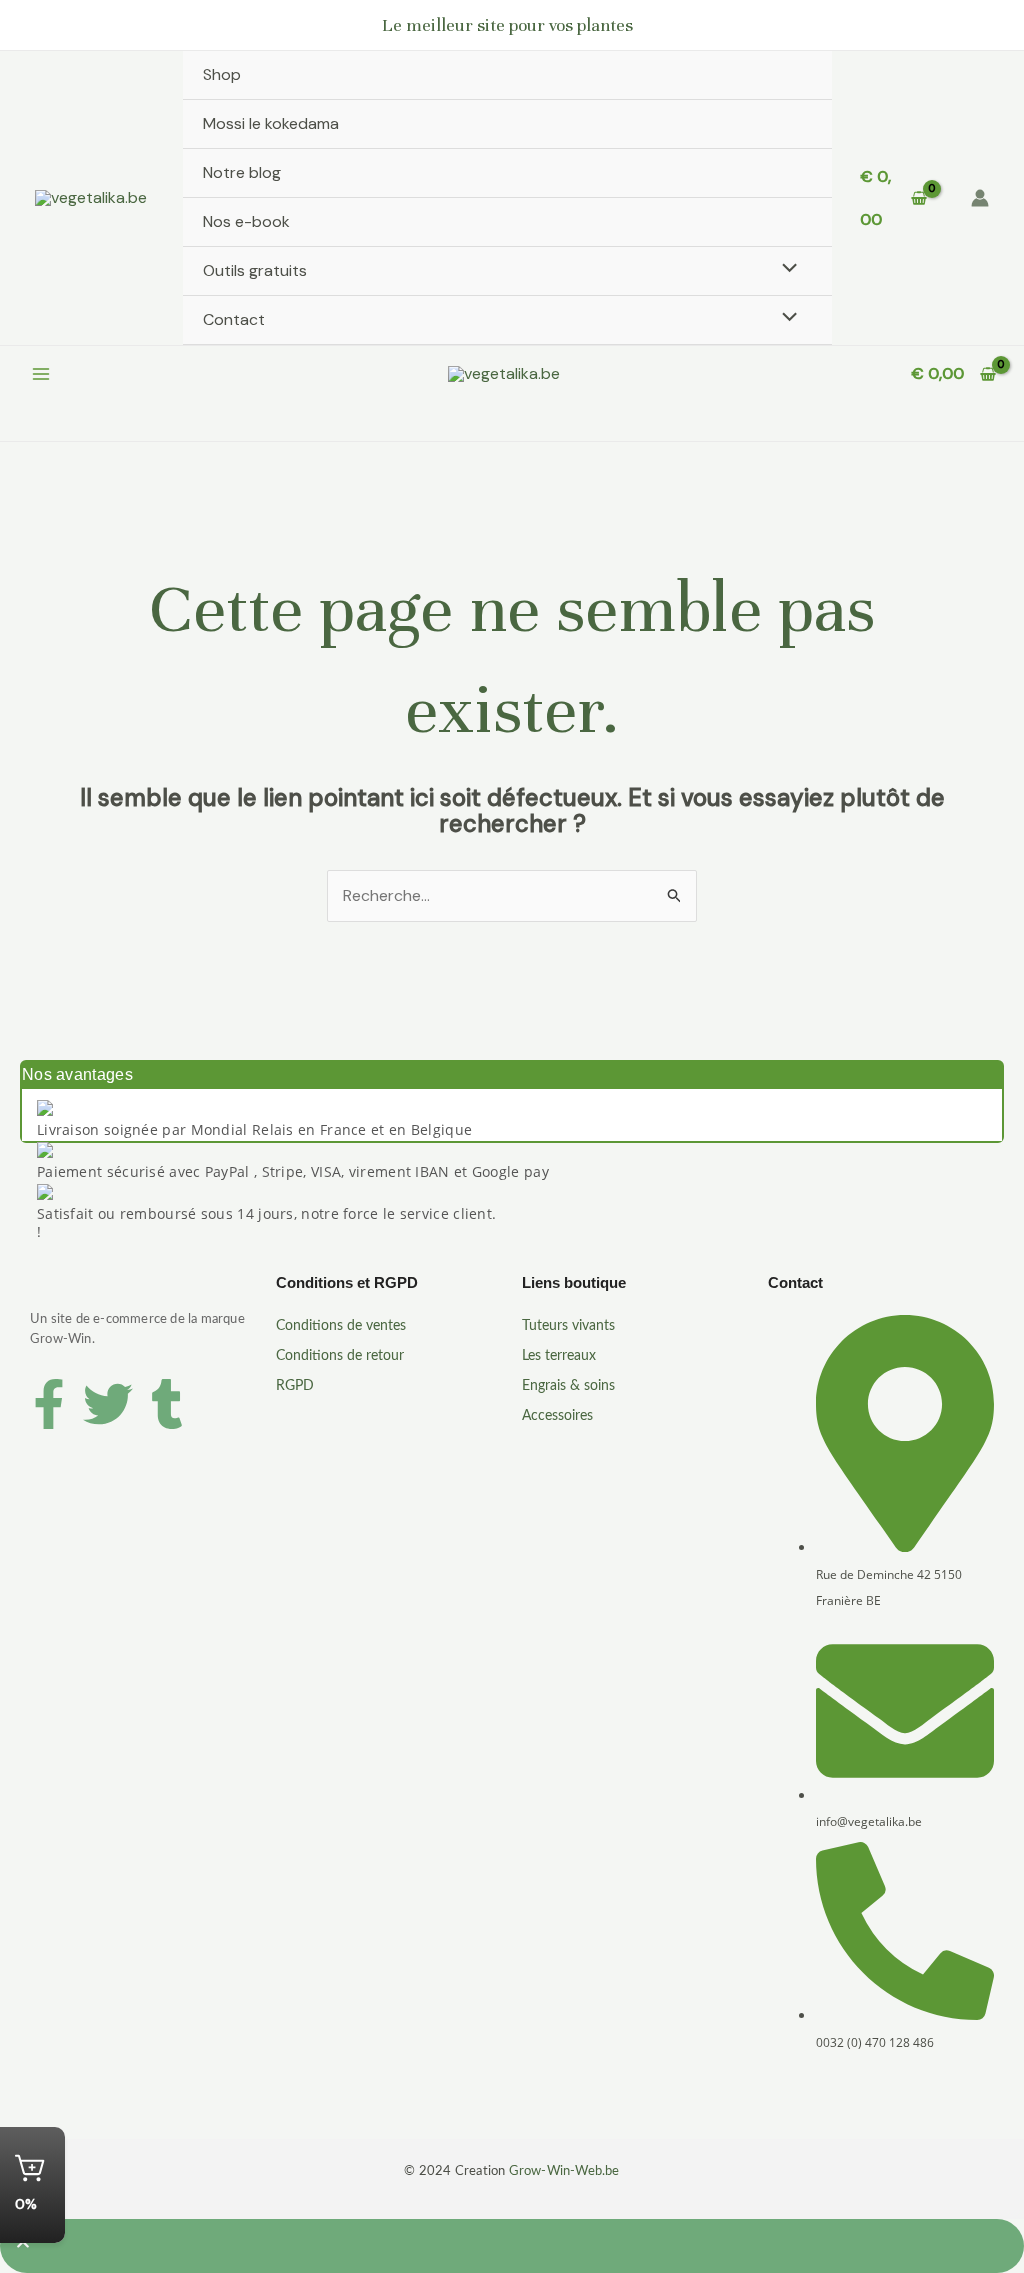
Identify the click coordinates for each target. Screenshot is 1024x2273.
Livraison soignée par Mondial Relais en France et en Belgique (254, 1129)
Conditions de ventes (341, 1326)
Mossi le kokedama (271, 123)
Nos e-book (246, 221)
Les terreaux (559, 1356)
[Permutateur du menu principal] (41, 374)
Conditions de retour (340, 1356)
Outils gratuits (255, 270)
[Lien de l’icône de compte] (980, 198)
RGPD (295, 1386)
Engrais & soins (568, 1386)
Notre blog (242, 172)
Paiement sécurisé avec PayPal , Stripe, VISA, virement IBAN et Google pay (293, 1171)
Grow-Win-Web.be (564, 2171)
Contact (234, 319)
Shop (222, 74)
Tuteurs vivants (568, 1326)
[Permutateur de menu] (785, 270)
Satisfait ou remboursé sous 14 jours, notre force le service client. (266, 1213)
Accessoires (557, 1416)
